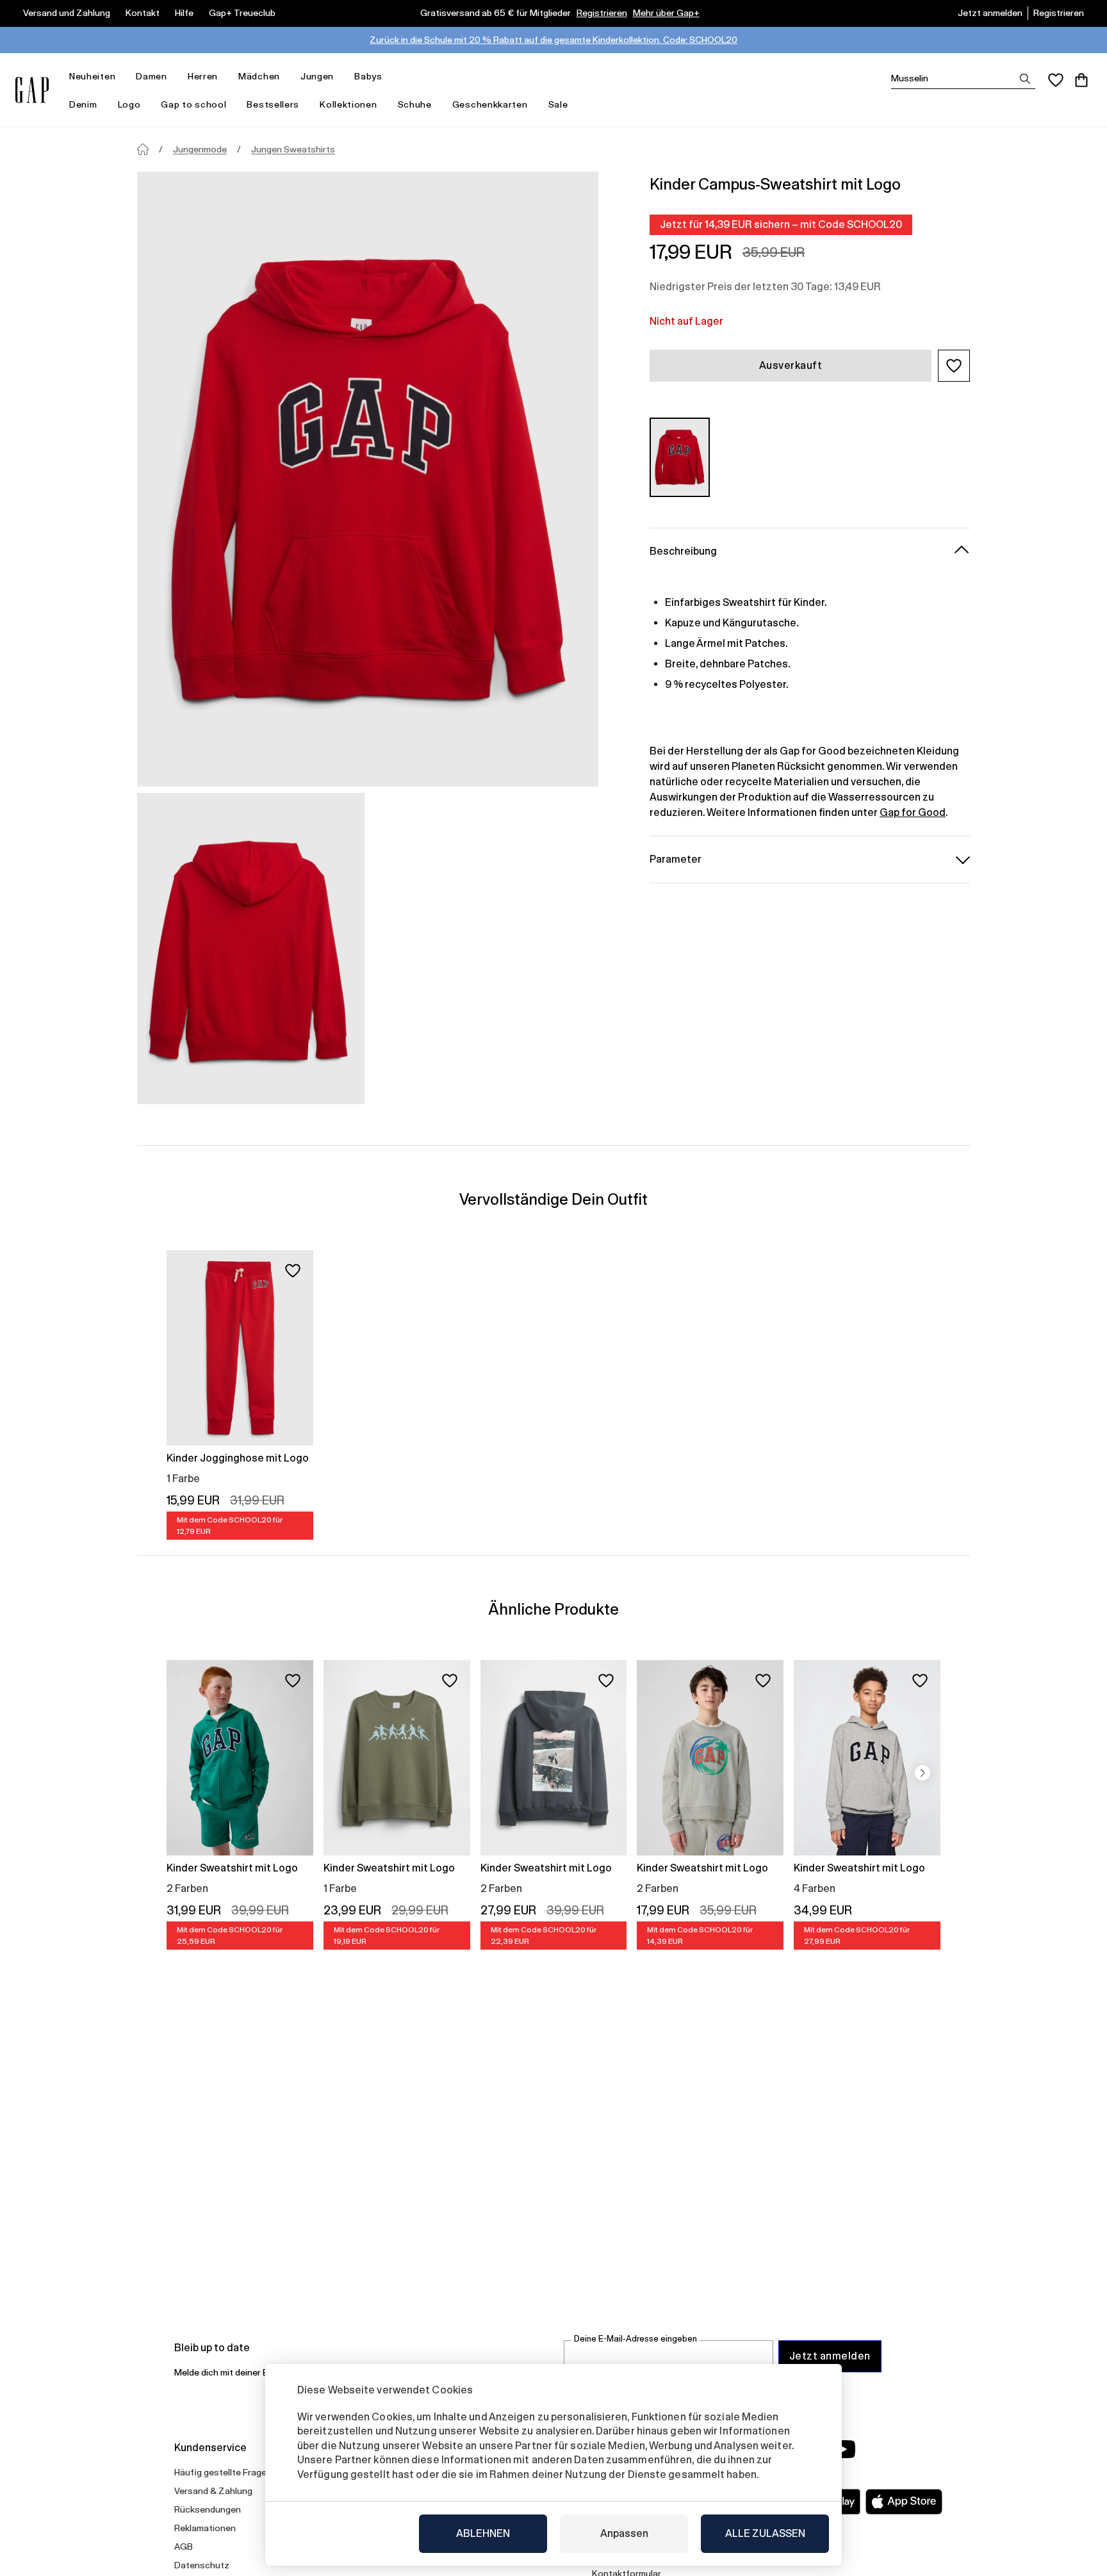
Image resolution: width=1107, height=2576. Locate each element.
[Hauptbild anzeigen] (368, 479)
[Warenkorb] (1081, 80)
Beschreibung (683, 550)
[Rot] (680, 457)
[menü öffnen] (122, 77)
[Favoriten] (1056, 80)
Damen (152, 76)
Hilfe (184, 13)
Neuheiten (92, 76)
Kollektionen (348, 104)
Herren (203, 76)
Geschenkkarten (490, 104)
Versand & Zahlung (213, 2491)
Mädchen (259, 76)
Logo (129, 104)
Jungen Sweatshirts (293, 149)
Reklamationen (205, 2528)
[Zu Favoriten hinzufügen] (293, 1271)
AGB (184, 2547)
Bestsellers (273, 104)
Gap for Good (913, 812)
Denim (83, 104)
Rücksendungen (208, 2509)
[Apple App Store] (904, 2502)
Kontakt (143, 13)
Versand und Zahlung (67, 13)
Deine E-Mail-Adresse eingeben (635, 2339)
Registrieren (602, 13)
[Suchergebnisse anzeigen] (1025, 79)
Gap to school (193, 104)
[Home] (143, 149)
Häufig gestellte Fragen (223, 2472)
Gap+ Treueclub (242, 13)
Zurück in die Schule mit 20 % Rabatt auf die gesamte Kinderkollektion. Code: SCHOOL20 (553, 40)
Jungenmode (200, 149)
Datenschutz (202, 2565)
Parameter (676, 859)
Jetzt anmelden (990, 13)
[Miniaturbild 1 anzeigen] (251, 949)
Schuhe (415, 104)
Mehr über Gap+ (666, 13)
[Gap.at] (32, 90)
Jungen (317, 76)
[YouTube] (843, 2449)
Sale (558, 104)
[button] (954, 366)
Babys (368, 76)
